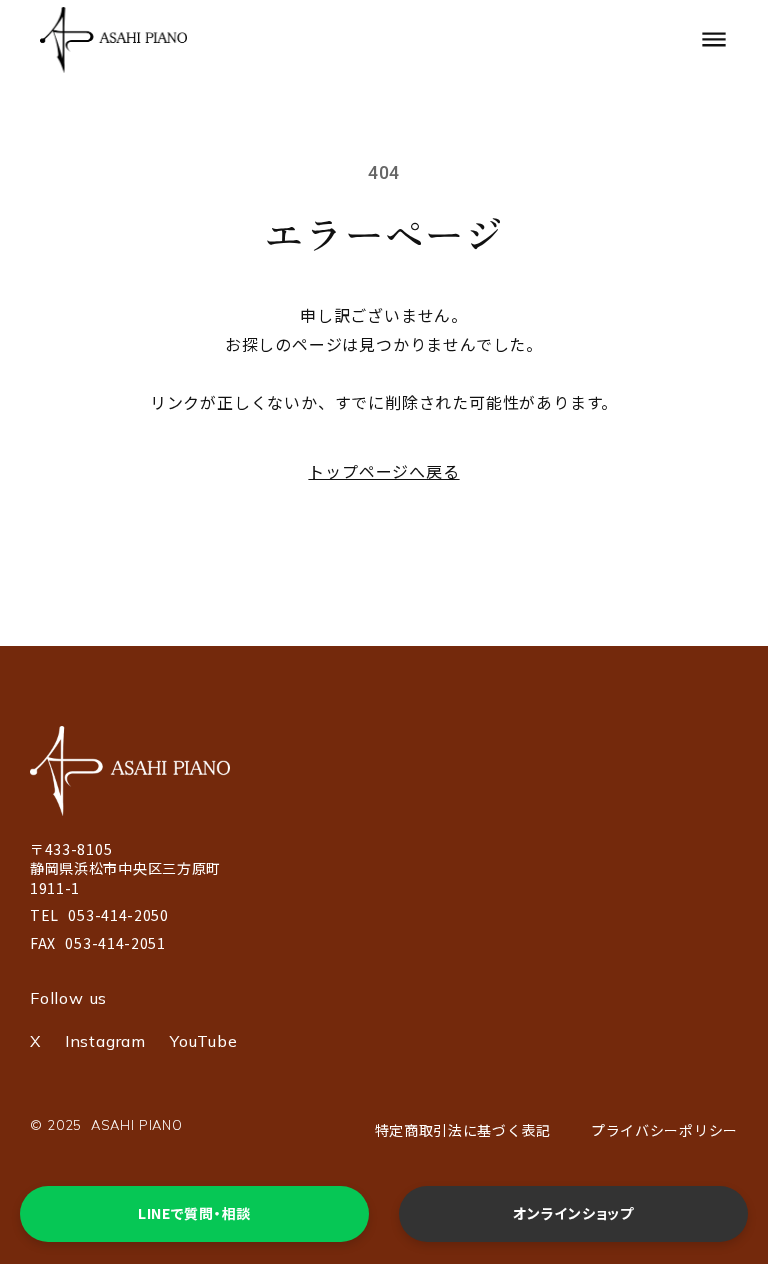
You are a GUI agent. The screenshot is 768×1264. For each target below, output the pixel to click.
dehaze (714, 40)
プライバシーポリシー (664, 1130)
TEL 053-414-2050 (99, 915)
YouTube (204, 1041)
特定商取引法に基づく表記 (463, 1130)
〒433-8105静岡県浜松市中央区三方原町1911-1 (125, 869)
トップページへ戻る (383, 471)
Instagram (105, 1041)
